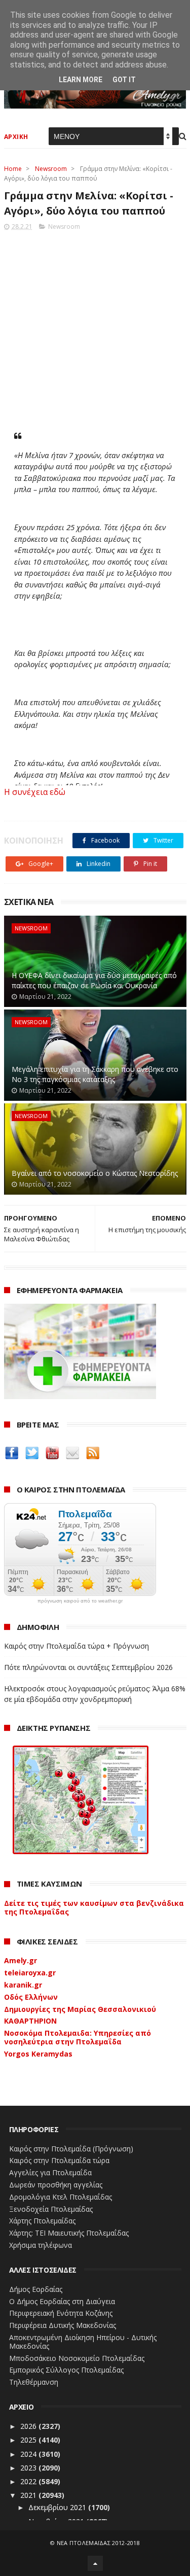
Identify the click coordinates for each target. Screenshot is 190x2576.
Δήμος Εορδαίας (36, 2289)
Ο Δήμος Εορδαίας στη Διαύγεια (62, 2301)
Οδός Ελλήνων (31, 1997)
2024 (29, 2454)
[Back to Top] (95, 2563)
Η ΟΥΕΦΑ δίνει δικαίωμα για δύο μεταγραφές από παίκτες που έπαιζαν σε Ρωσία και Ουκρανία (94, 980)
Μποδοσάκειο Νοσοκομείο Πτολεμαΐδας (77, 2358)
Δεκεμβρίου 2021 (58, 2507)
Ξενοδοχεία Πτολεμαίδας (51, 2209)
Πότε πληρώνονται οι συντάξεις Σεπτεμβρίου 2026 (88, 1667)
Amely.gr (21, 1960)
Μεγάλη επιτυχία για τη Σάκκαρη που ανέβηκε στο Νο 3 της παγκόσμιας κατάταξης (95, 1074)
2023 (29, 2468)
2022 (29, 2481)
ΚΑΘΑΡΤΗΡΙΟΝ (30, 2021)
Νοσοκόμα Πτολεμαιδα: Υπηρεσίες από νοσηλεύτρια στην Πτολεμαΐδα (78, 2037)
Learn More (81, 80)
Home (13, 169)
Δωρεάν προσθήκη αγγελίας (56, 2185)
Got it (124, 80)
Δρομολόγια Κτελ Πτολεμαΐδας (61, 2197)
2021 (29, 2495)
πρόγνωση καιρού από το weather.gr (80, 1601)
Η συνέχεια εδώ (35, 792)
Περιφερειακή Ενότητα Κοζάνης (61, 2313)
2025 (29, 2440)
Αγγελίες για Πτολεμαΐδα (50, 2172)
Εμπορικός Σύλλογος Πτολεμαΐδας (66, 2370)
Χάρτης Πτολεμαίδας (42, 2221)
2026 (29, 2426)
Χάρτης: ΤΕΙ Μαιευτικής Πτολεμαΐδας (69, 2233)
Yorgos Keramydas (38, 2054)
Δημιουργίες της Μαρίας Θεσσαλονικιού (80, 2009)
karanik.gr (23, 1985)
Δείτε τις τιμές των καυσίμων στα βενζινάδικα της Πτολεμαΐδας (94, 1907)
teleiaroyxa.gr (30, 1973)
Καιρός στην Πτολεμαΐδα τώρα (59, 2160)
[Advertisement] (95, 327)
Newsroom (51, 169)
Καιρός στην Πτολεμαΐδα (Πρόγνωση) (71, 2149)
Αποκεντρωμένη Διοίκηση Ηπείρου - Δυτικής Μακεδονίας (83, 2342)
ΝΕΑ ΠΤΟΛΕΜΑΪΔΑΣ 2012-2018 (99, 2543)
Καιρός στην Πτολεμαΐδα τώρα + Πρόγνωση (77, 1646)
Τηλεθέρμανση (34, 2382)
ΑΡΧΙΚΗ (16, 137)
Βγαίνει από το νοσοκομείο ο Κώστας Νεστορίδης (95, 1173)
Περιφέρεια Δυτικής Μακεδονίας (63, 2325)
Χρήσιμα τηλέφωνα (41, 2245)
